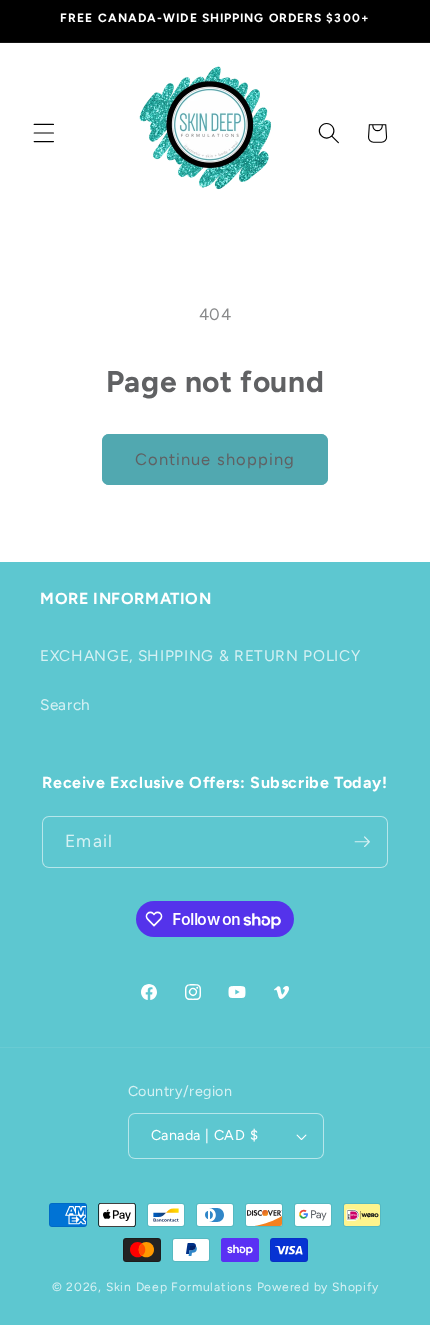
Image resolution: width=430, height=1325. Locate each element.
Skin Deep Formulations (179, 1287)
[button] (44, 133)
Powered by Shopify (318, 1287)
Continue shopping (215, 459)
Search (65, 704)
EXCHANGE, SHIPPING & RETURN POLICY (200, 655)
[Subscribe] (362, 842)
